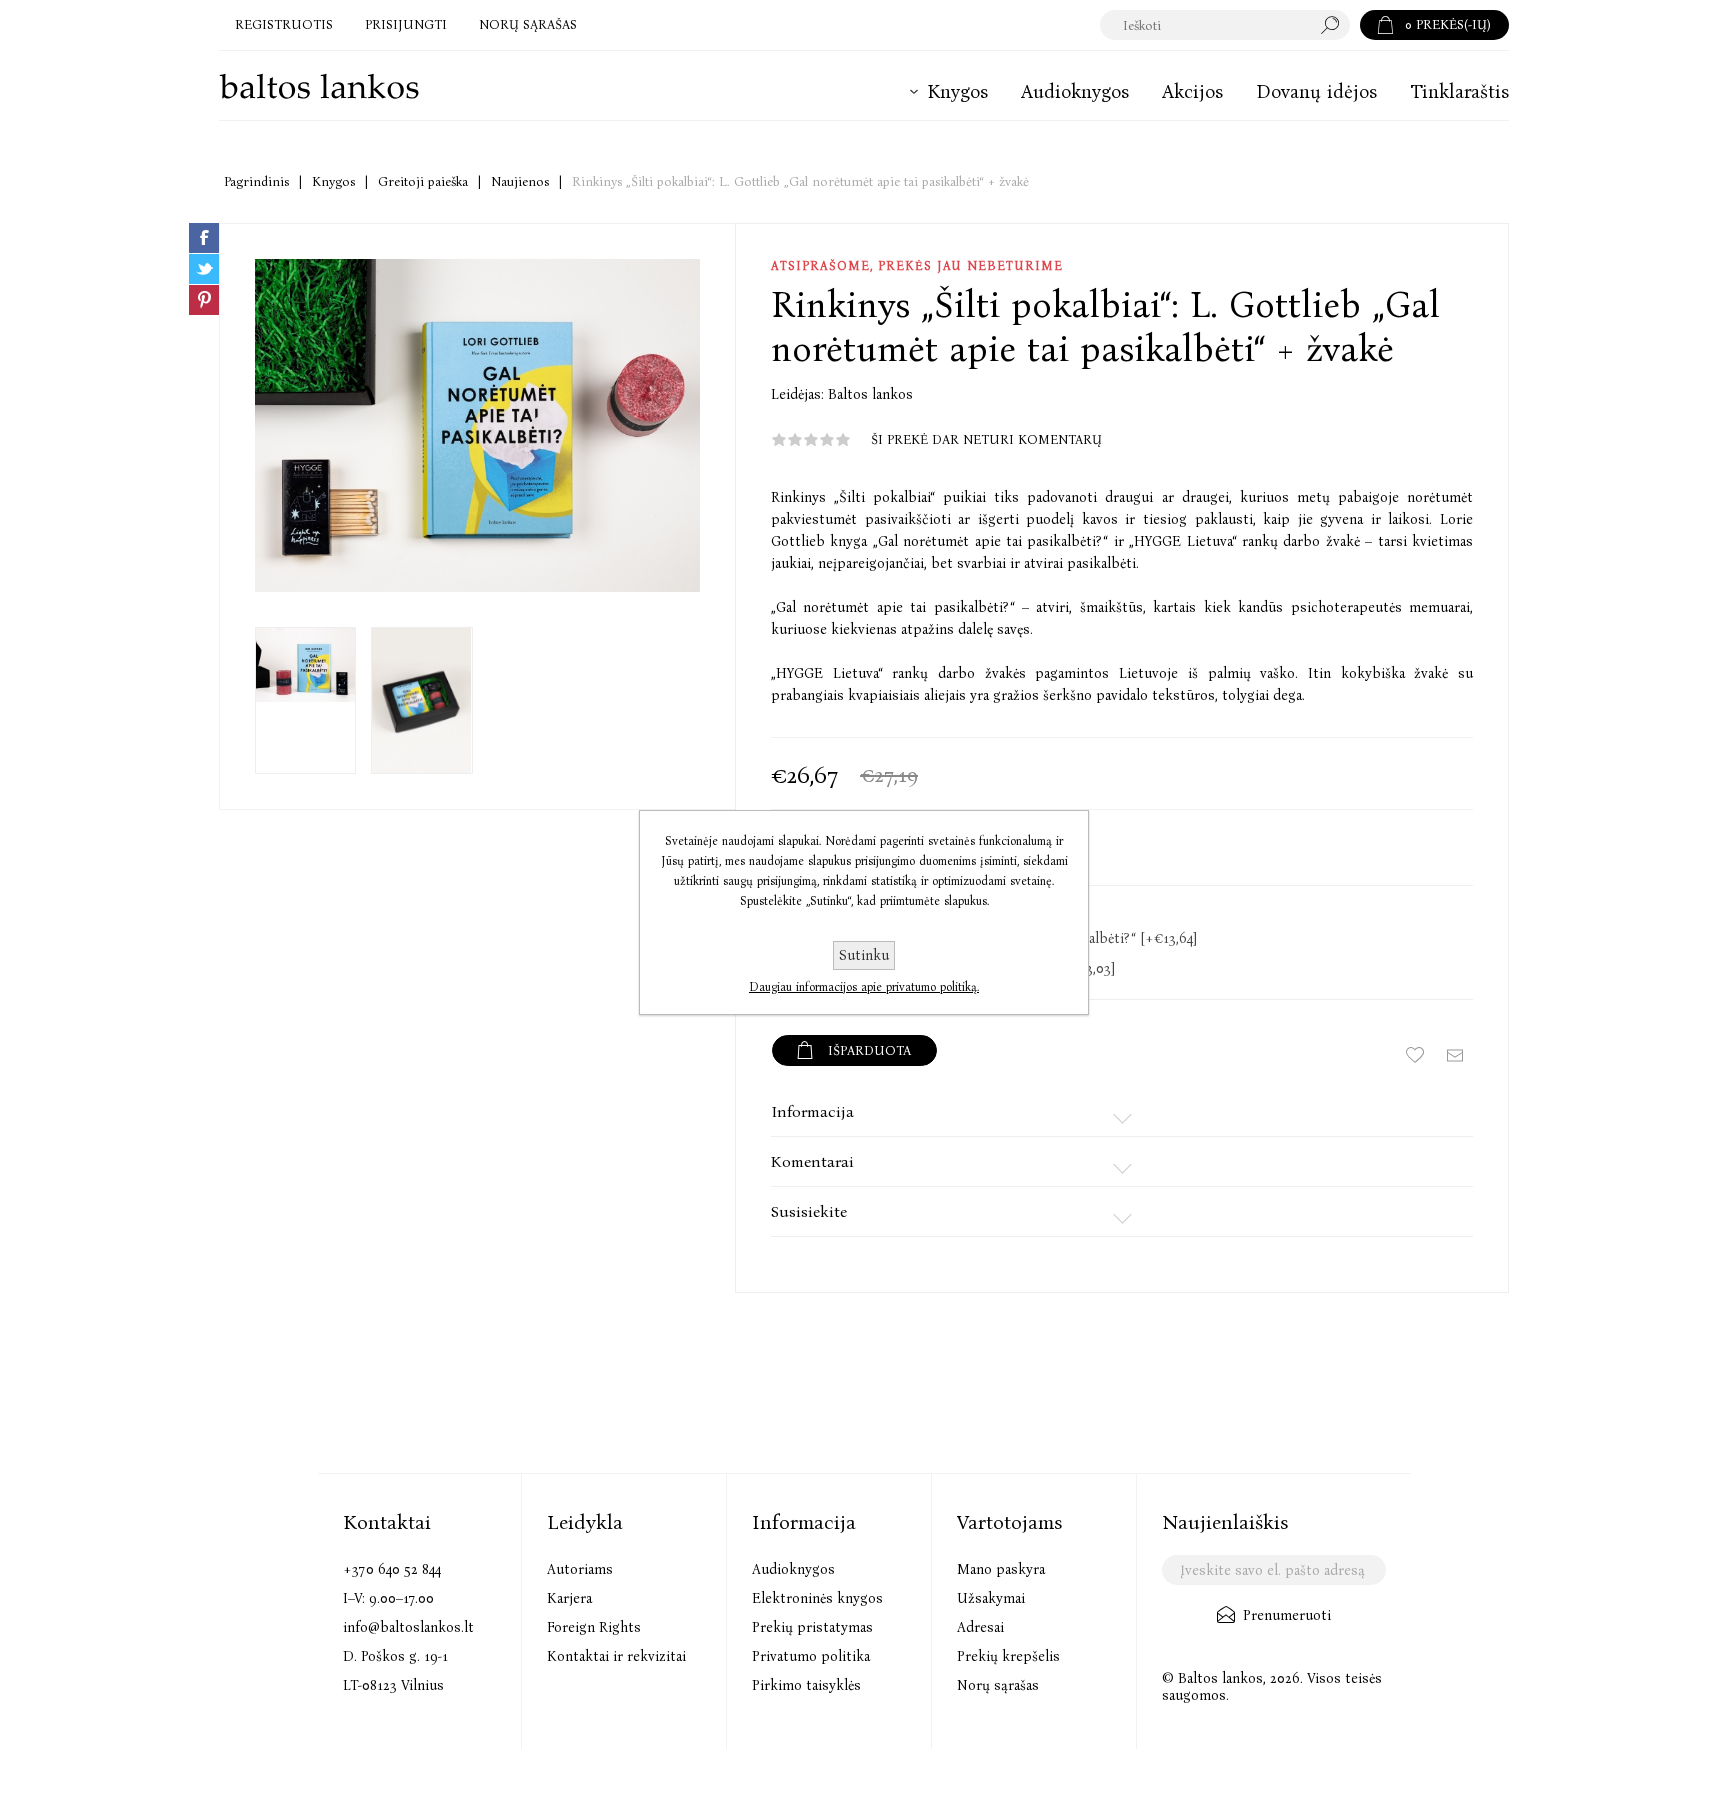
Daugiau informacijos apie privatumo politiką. (864, 987)
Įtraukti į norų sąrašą (1415, 1055)
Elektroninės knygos (817, 1598)
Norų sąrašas (998, 1685)
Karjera (569, 1598)
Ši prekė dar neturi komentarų (986, 439)
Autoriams (580, 1569)
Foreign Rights (594, 1627)
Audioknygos (793, 1569)
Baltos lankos (870, 394)
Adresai (980, 1627)
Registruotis (284, 24)
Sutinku (864, 955)
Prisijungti (406, 24)
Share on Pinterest (204, 300)
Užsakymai (991, 1598)
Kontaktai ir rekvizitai (616, 1656)
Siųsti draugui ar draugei (1455, 1055)
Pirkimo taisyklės (806, 1685)
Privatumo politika (811, 1656)
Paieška (1335, 25)
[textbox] (1205, 25)
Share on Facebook (204, 238)
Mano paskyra (1001, 1569)
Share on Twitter (204, 269)
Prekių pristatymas (812, 1627)
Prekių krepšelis (1008, 1656)
